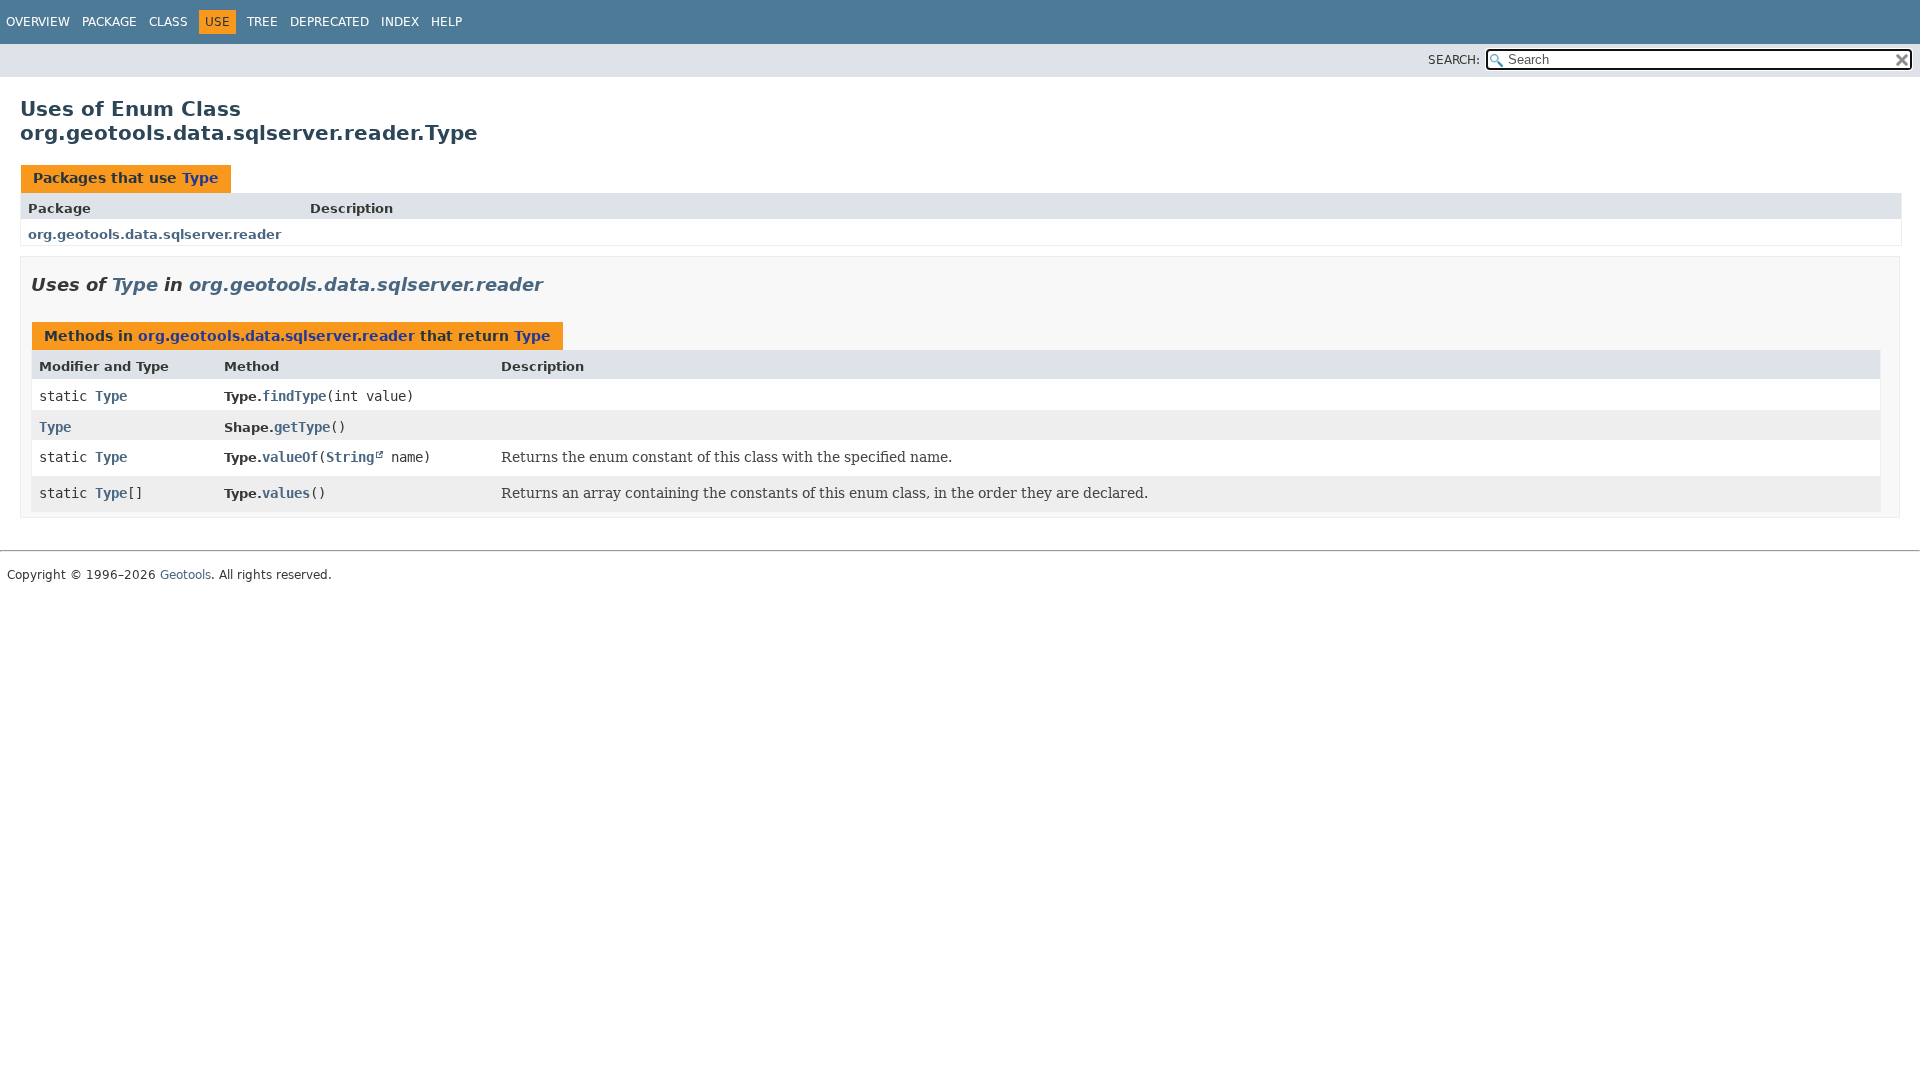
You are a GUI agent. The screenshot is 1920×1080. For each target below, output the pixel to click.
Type (200, 178)
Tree (262, 22)
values (286, 493)
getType (302, 427)
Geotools (185, 575)
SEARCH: (1454, 60)
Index (400, 22)
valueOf (290, 457)
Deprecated (329, 22)
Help (446, 22)
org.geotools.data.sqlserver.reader (154, 234)
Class (168, 22)
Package (109, 22)
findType (294, 396)
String (350, 457)
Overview (38, 22)
